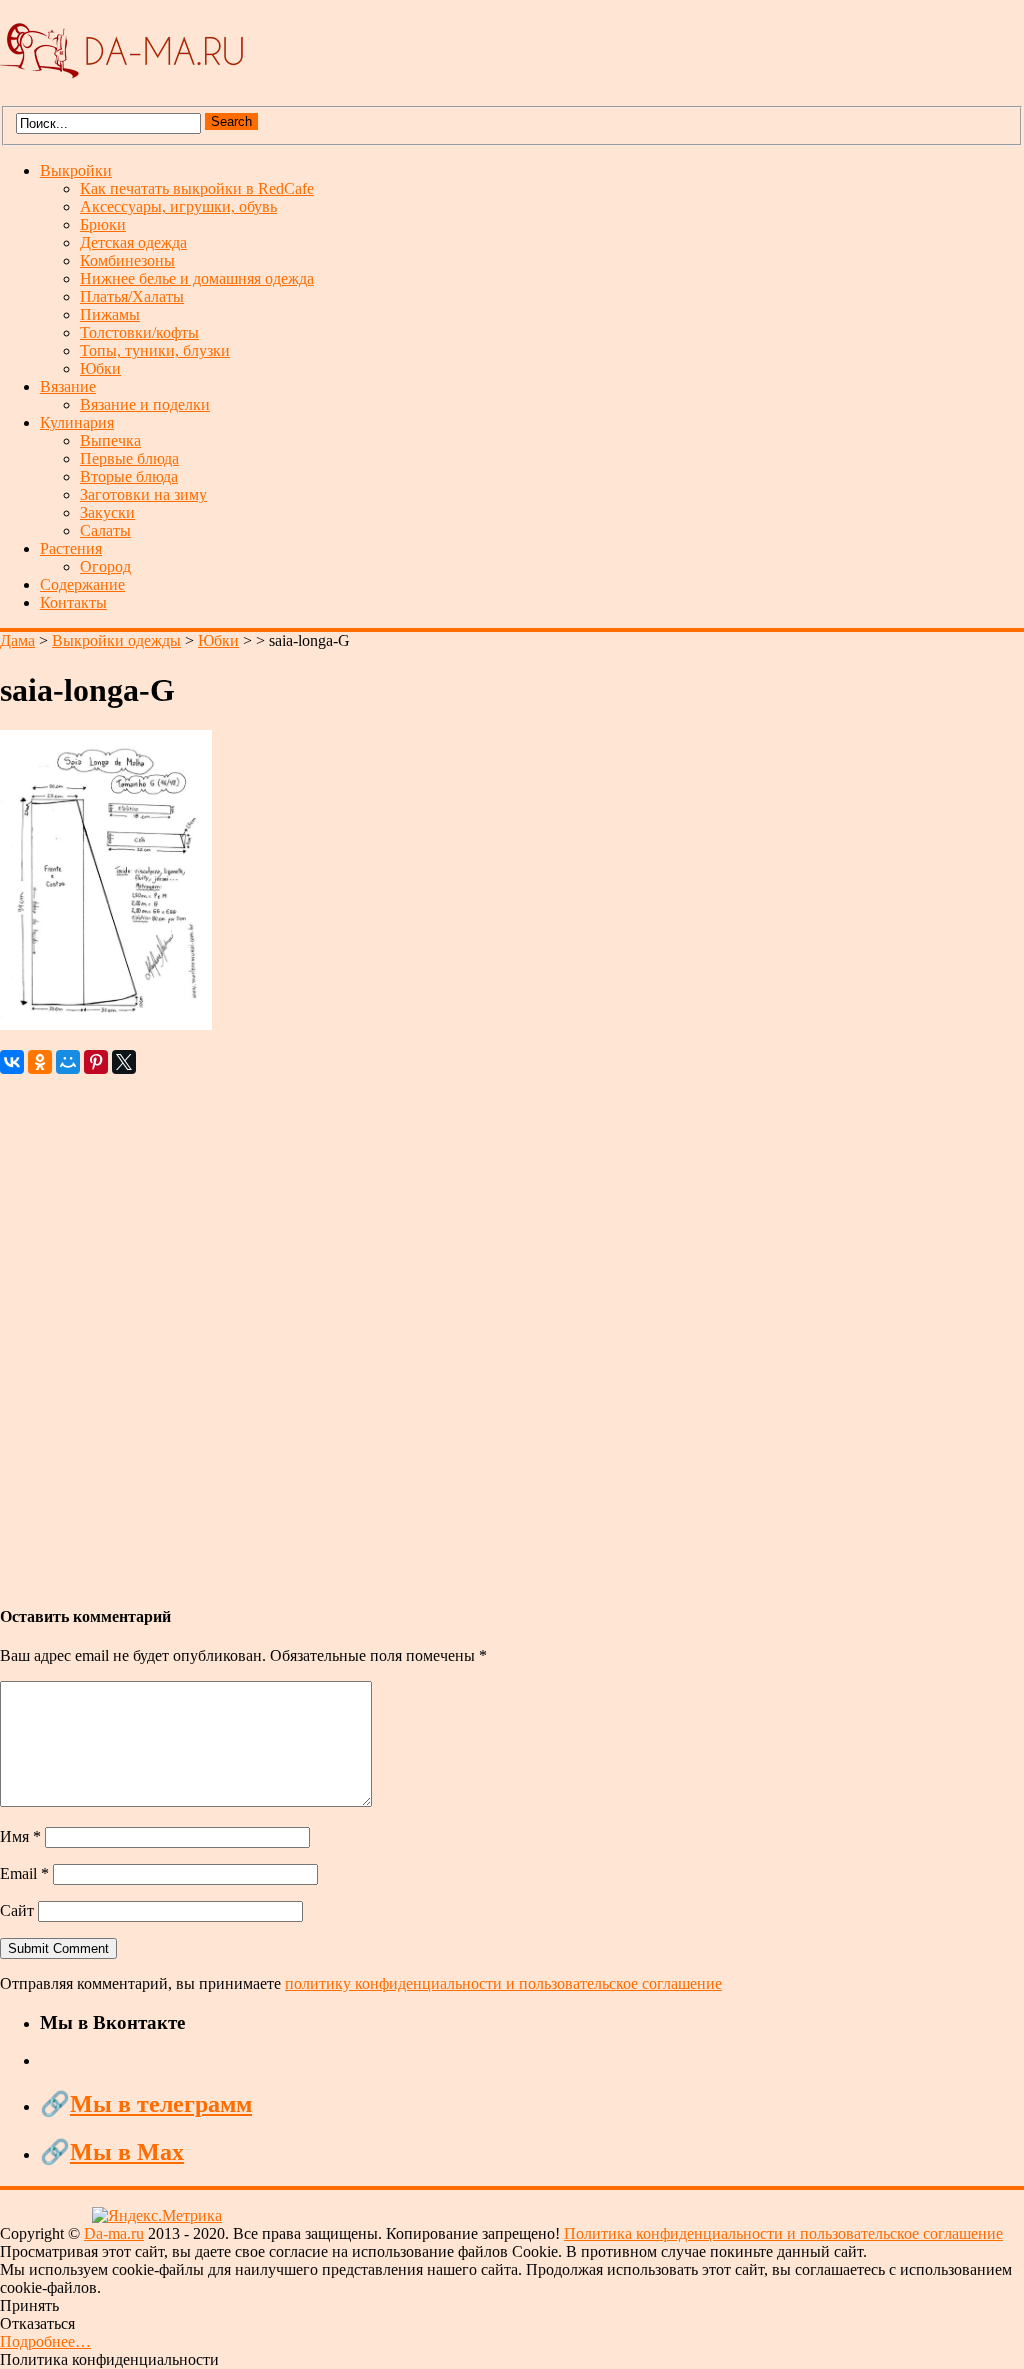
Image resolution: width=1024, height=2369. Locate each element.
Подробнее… (45, 2341)
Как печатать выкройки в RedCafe (197, 188)
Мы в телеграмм (161, 2104)
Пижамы (110, 314)
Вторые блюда (129, 476)
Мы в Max (127, 2152)
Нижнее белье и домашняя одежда (197, 278)
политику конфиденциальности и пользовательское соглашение (503, 1983)
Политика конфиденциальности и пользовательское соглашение (783, 2233)
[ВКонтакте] (12, 1062)
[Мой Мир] (68, 1062)
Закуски (107, 512)
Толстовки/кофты (139, 332)
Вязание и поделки (145, 404)
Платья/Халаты (132, 296)
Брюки (103, 224)
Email (24, 1873)
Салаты (105, 530)
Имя (20, 1836)
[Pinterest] (96, 1062)
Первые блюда (129, 458)
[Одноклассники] (40, 1062)
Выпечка (110, 440)
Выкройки (76, 170)
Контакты (73, 602)
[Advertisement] (512, 1330)
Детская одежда (133, 242)
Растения (71, 548)
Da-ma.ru (114, 2233)
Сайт (17, 1910)
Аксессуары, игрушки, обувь (178, 206)
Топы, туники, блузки (155, 350)
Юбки (100, 368)
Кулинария (77, 422)
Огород (105, 566)
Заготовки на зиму (143, 494)
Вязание (68, 386)
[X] (124, 1062)
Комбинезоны (127, 260)
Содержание (82, 584)
